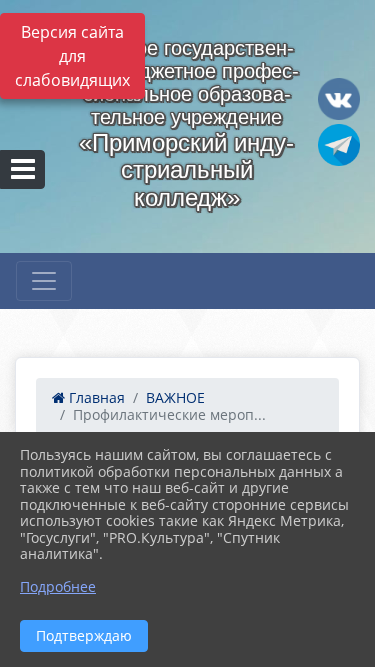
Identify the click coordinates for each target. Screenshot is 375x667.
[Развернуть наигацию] (44, 281)
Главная (95, 397)
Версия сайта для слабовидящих (72, 56)
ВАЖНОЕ (175, 397)
